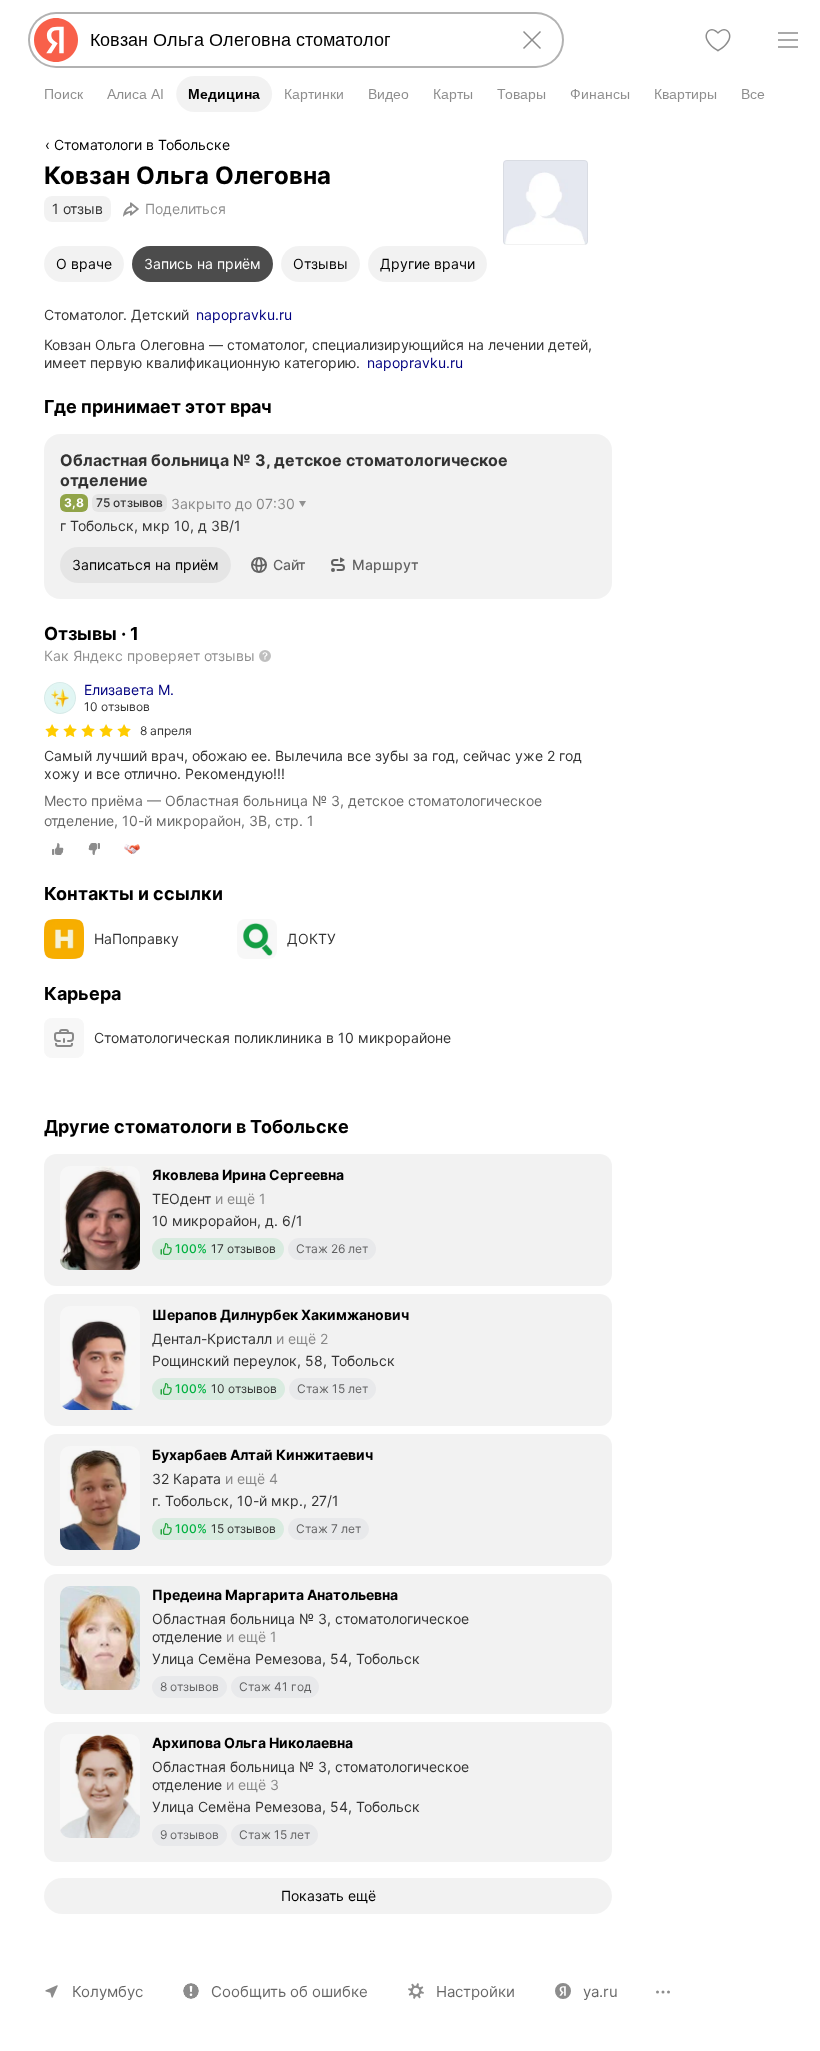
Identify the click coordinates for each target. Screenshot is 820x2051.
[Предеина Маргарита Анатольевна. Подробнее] (328, 1642)
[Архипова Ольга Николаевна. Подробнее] (328, 1790)
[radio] (58, 849)
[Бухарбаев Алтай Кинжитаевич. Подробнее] (328, 1498)
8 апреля (166, 730)
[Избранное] (718, 40)
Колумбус (107, 1991)
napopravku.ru (244, 314)
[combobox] (292, 40)
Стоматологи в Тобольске (142, 144)
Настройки (475, 1991)
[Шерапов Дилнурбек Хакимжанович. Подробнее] (328, 1358)
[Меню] (788, 40)
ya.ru (600, 1991)
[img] (88, 731)
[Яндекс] (56, 40)
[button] (278, 565)
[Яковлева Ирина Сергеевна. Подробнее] (328, 1218)
